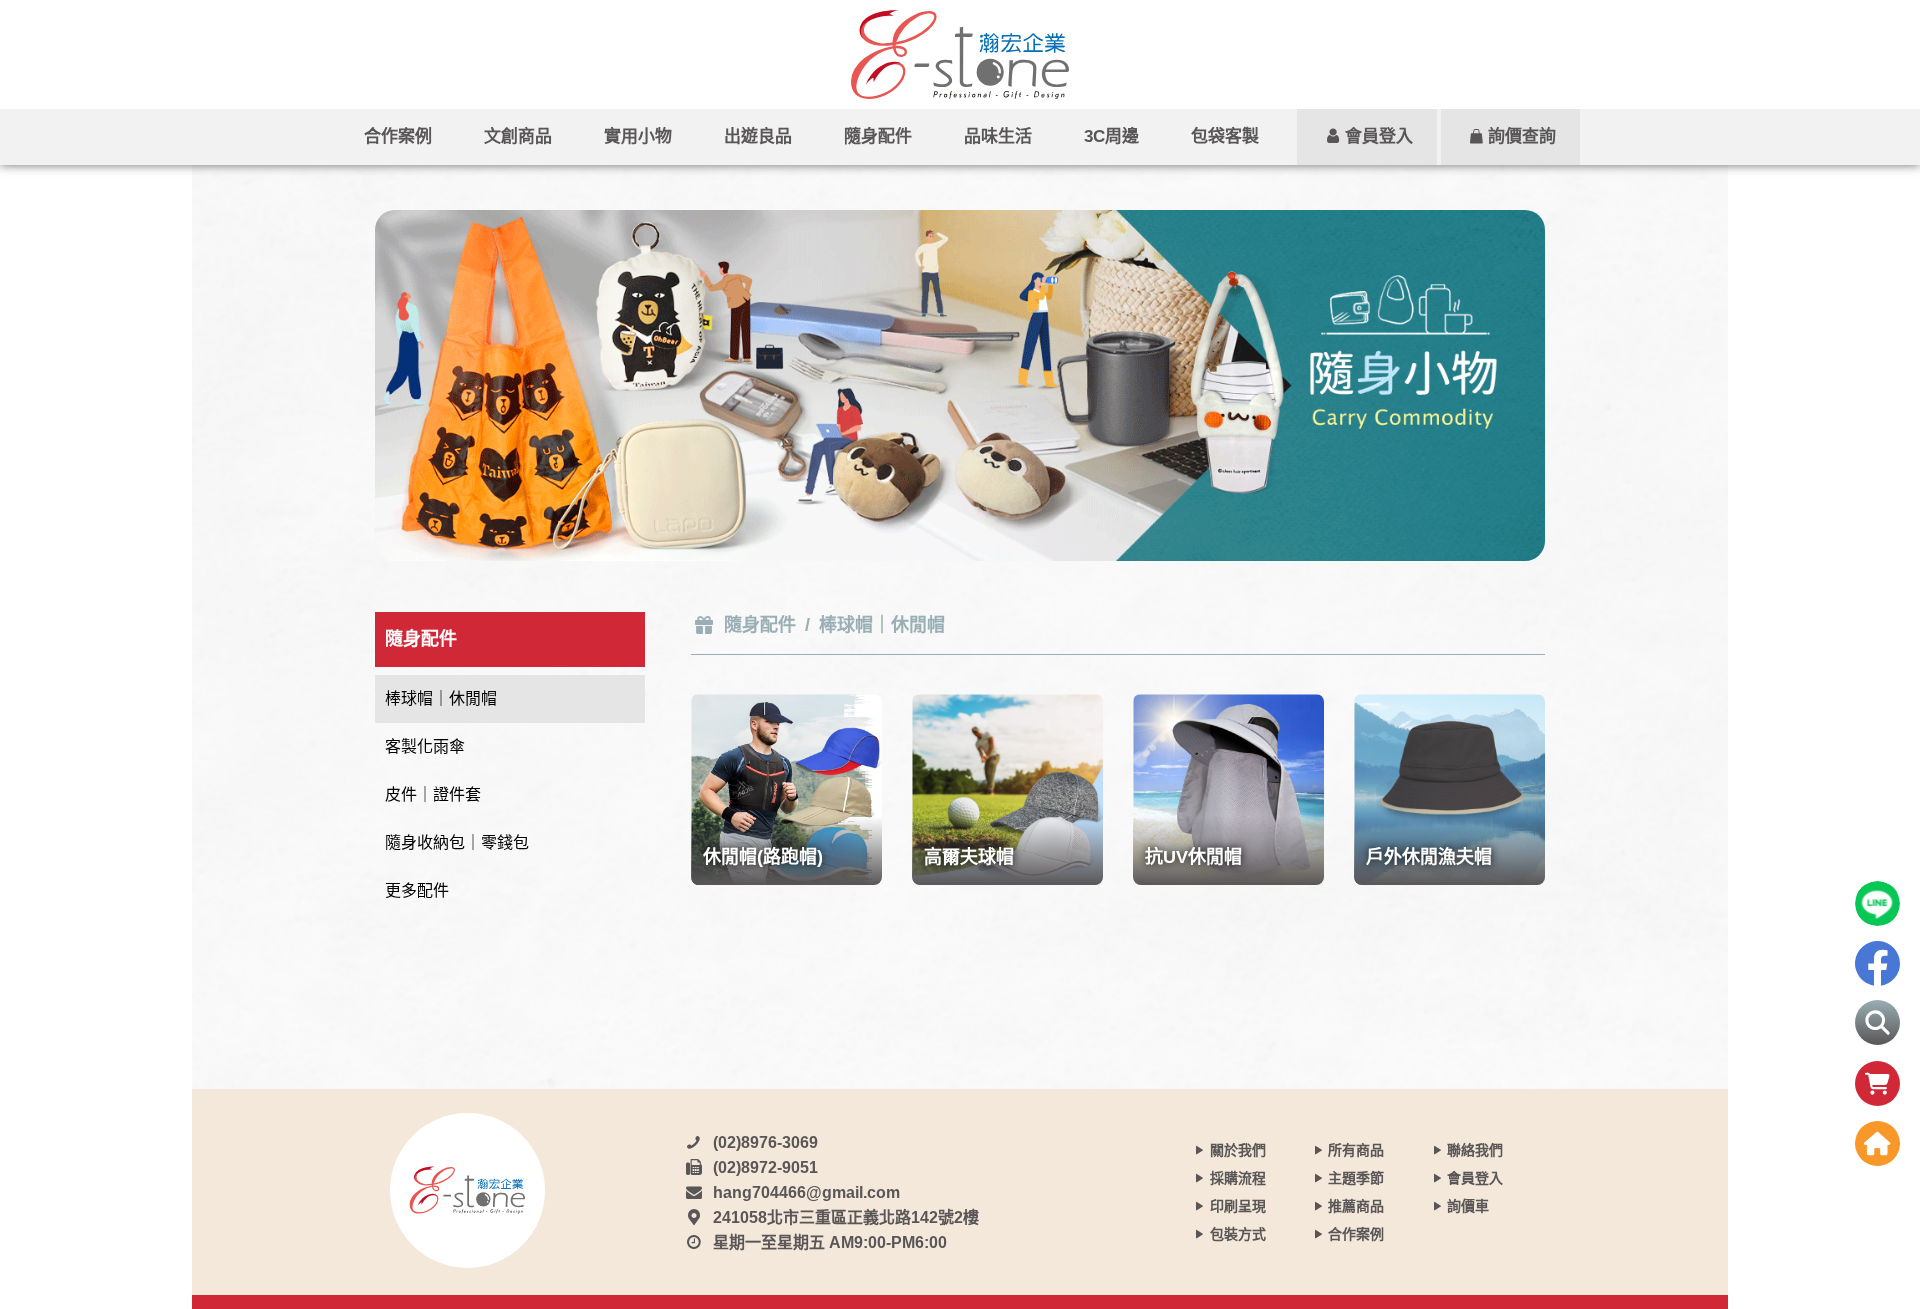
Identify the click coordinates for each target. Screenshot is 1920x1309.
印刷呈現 (1238, 1206)
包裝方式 (1238, 1234)
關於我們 (1238, 1150)
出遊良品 (758, 136)
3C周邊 (1111, 136)
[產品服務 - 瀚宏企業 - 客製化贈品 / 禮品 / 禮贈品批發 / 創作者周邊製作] (960, 54)
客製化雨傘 (425, 746)
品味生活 (998, 136)
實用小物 (638, 136)
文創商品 (518, 136)
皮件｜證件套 (433, 794)
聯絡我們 (1475, 1150)
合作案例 (398, 136)
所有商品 (1356, 1150)
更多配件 (417, 890)
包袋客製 (1225, 136)
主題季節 (1356, 1178)
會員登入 (1379, 136)
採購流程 (1238, 1178)
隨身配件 (878, 136)
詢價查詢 (1522, 136)
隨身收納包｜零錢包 (457, 842)
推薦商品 (1356, 1206)
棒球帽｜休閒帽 (441, 698)
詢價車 (1468, 1206)
